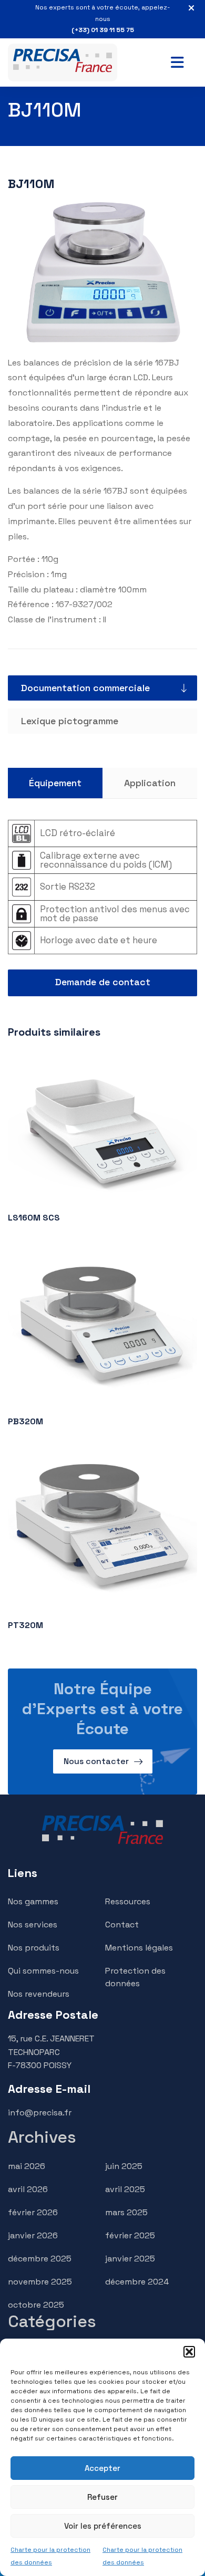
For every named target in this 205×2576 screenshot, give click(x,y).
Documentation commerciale (85, 688)
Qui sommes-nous (43, 1971)
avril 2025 (125, 2189)
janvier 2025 (130, 2259)
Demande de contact (103, 982)
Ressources (128, 1901)
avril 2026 (28, 2189)
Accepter (102, 2468)
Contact (122, 1925)
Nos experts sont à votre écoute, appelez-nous (102, 19)
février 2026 (33, 2212)
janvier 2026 (33, 2235)
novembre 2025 (40, 2282)
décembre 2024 (137, 2282)
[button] (189, 2352)
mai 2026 (27, 2166)
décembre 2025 (40, 2259)
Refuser (102, 2497)
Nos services (33, 1925)
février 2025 (130, 2235)
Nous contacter (96, 1761)
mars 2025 (126, 2212)
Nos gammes (33, 1901)
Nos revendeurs (39, 1994)
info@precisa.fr (40, 2113)
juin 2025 (124, 2166)
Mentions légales (139, 1948)
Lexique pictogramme (70, 721)
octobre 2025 (36, 2305)
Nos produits (34, 1948)
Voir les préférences (103, 2526)
